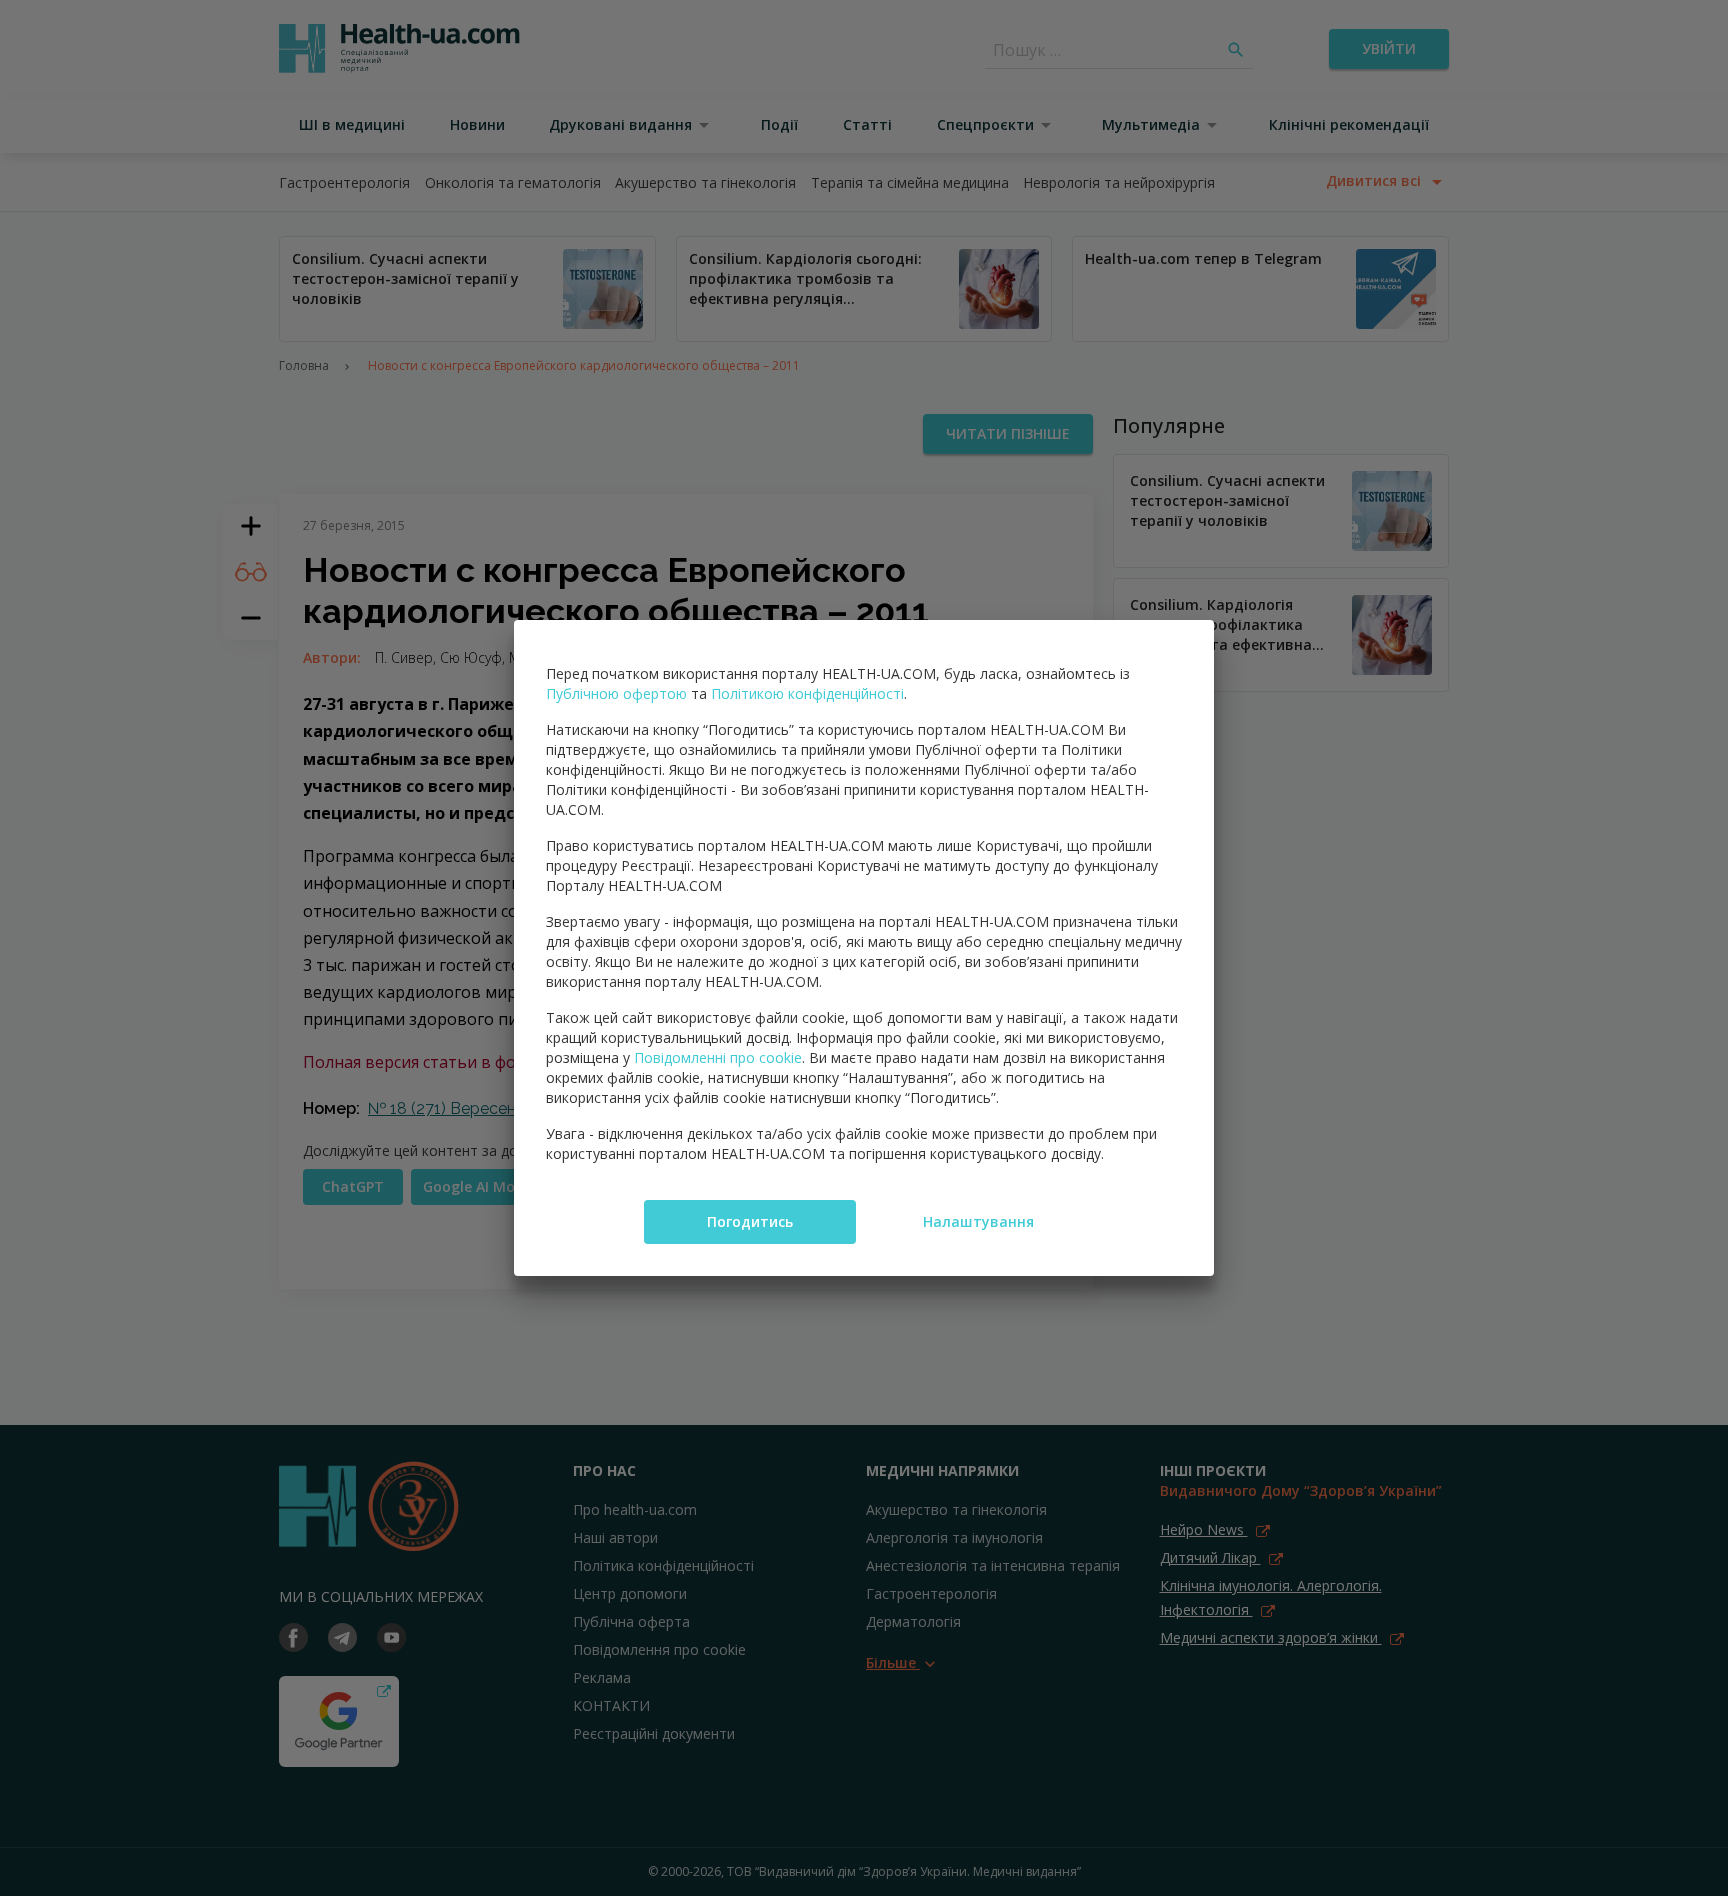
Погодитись (750, 1221)
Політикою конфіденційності (807, 693)
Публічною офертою (616, 693)
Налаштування (978, 1221)
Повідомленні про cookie (718, 1057)
